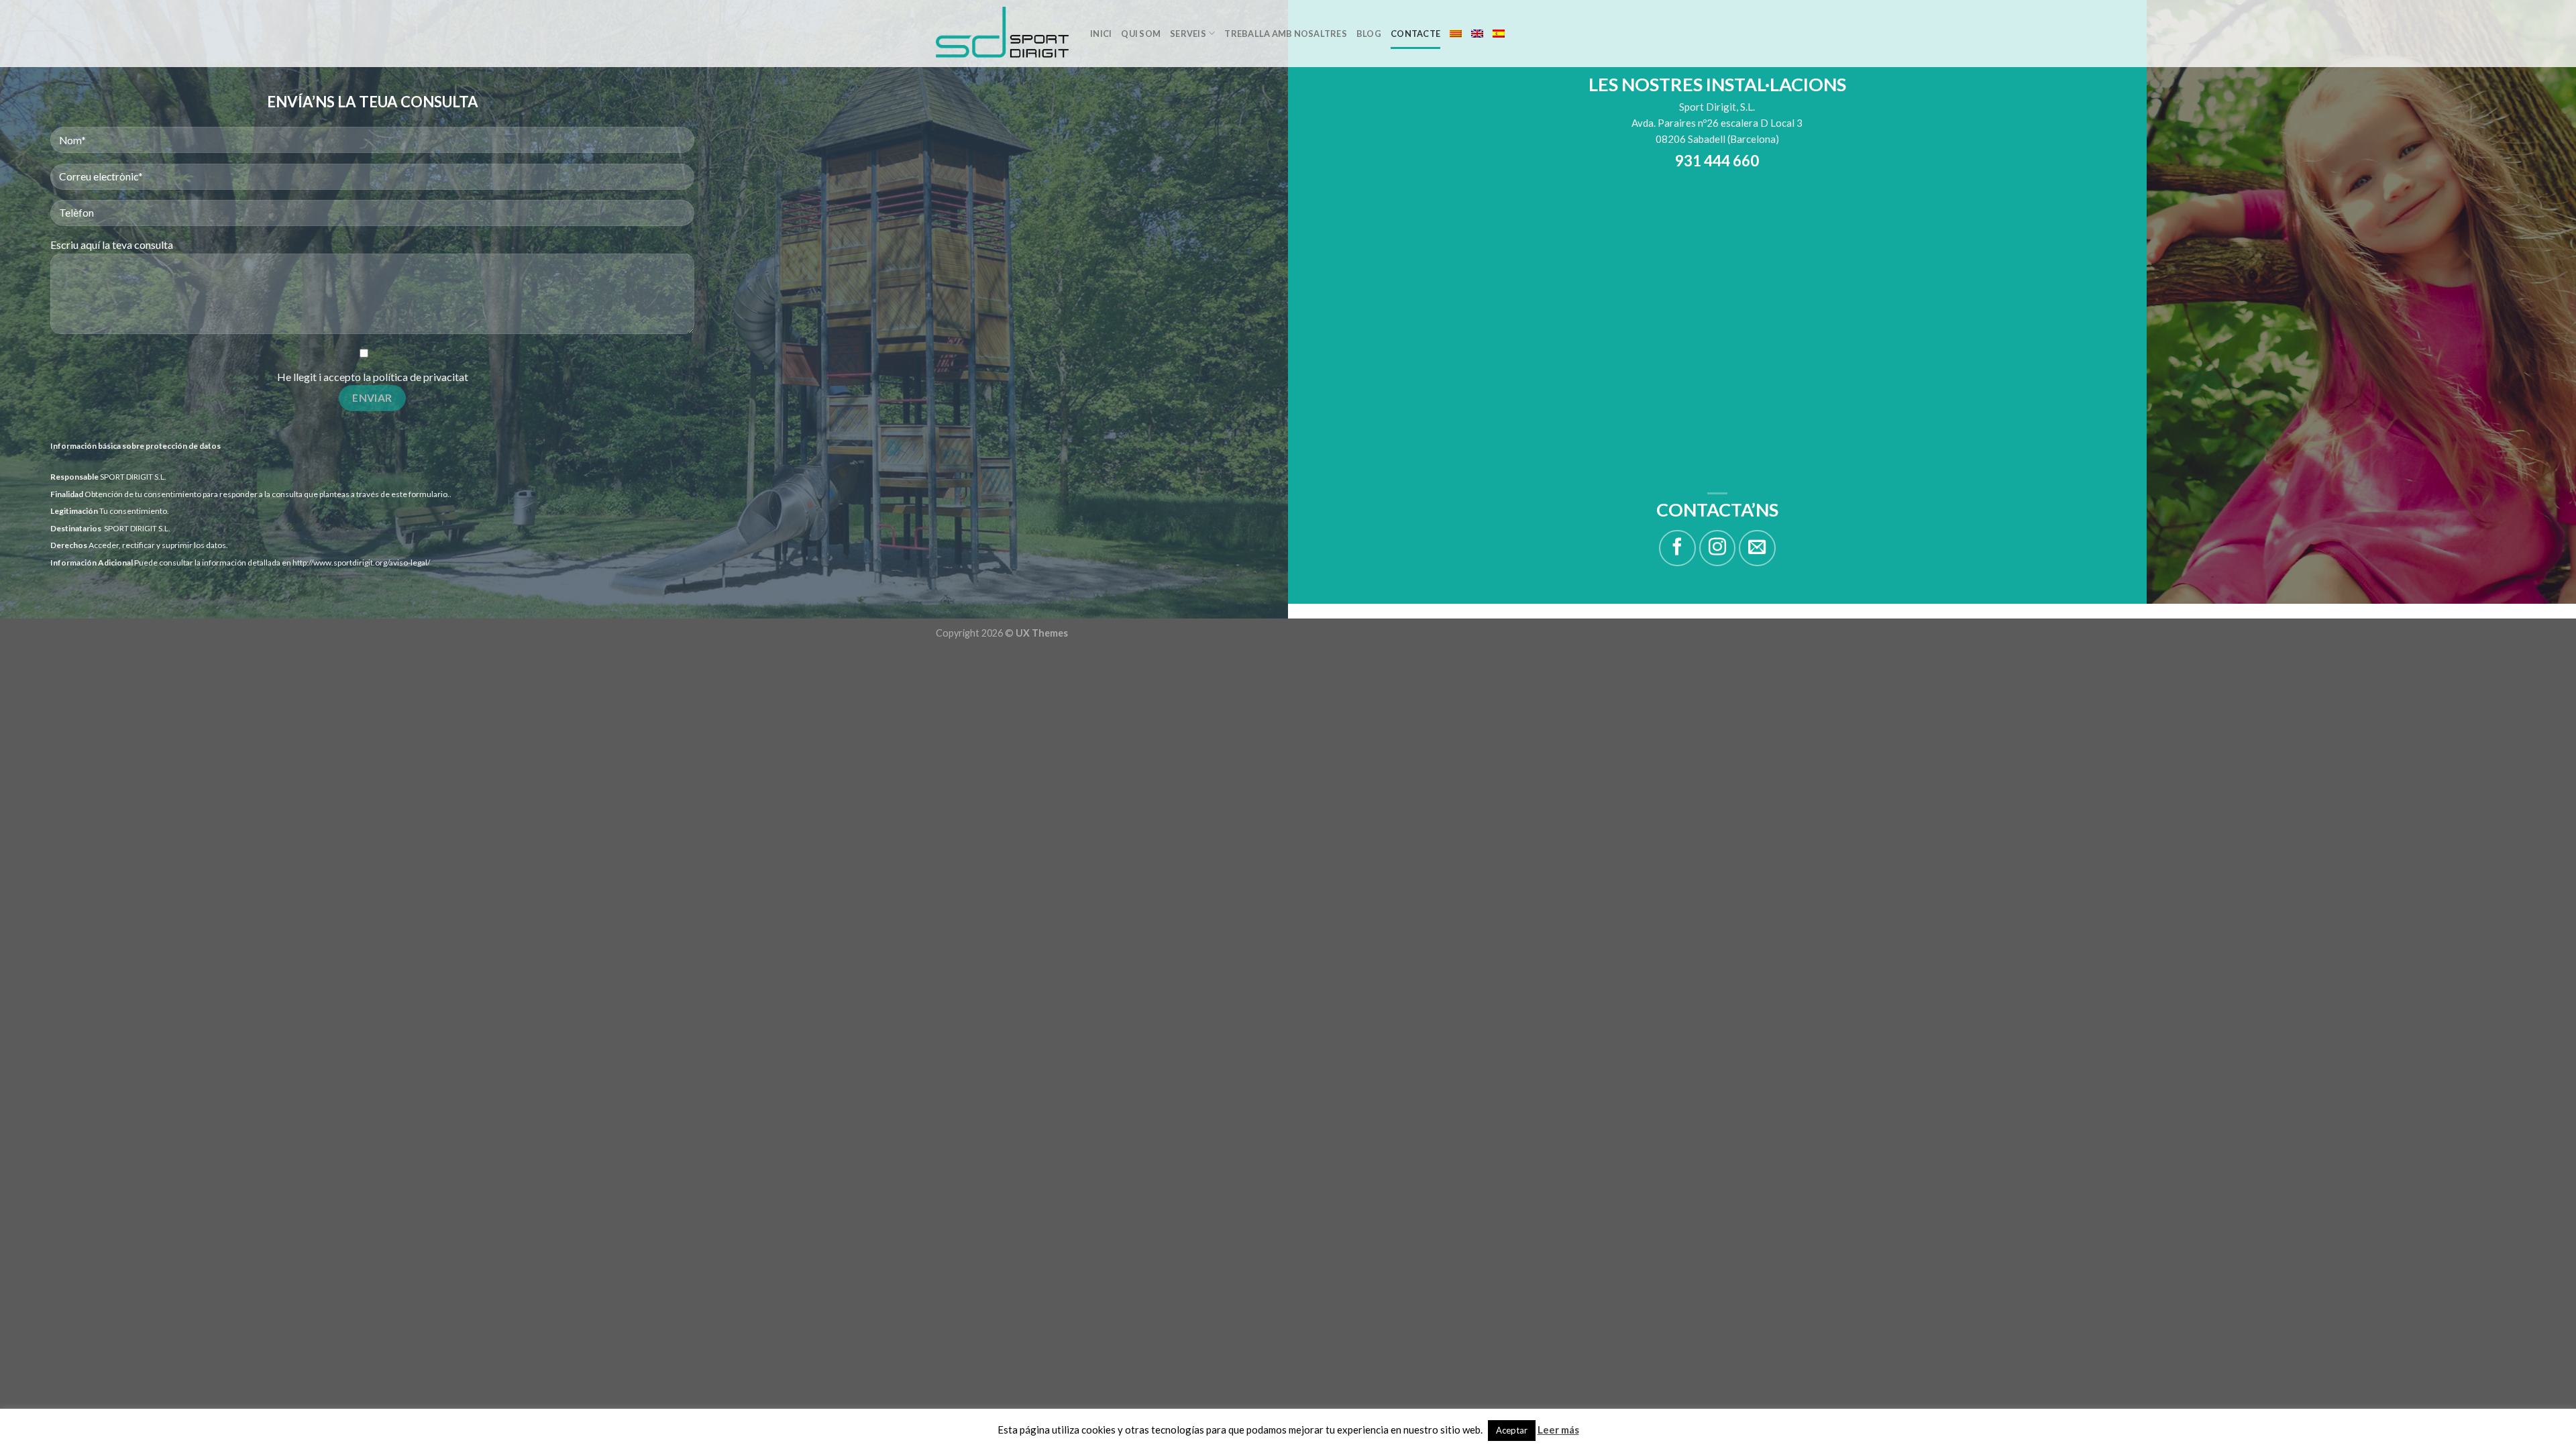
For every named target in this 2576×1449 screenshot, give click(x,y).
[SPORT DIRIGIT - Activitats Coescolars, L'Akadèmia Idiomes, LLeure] (1003, 34)
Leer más (1558, 1430)
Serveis (1188, 34)
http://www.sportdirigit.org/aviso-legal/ (361, 562)
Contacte (1415, 34)
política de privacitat (421, 377)
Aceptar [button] (1512, 1430)
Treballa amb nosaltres (1286, 34)
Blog (1369, 34)
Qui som (1141, 34)
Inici (1101, 34)
